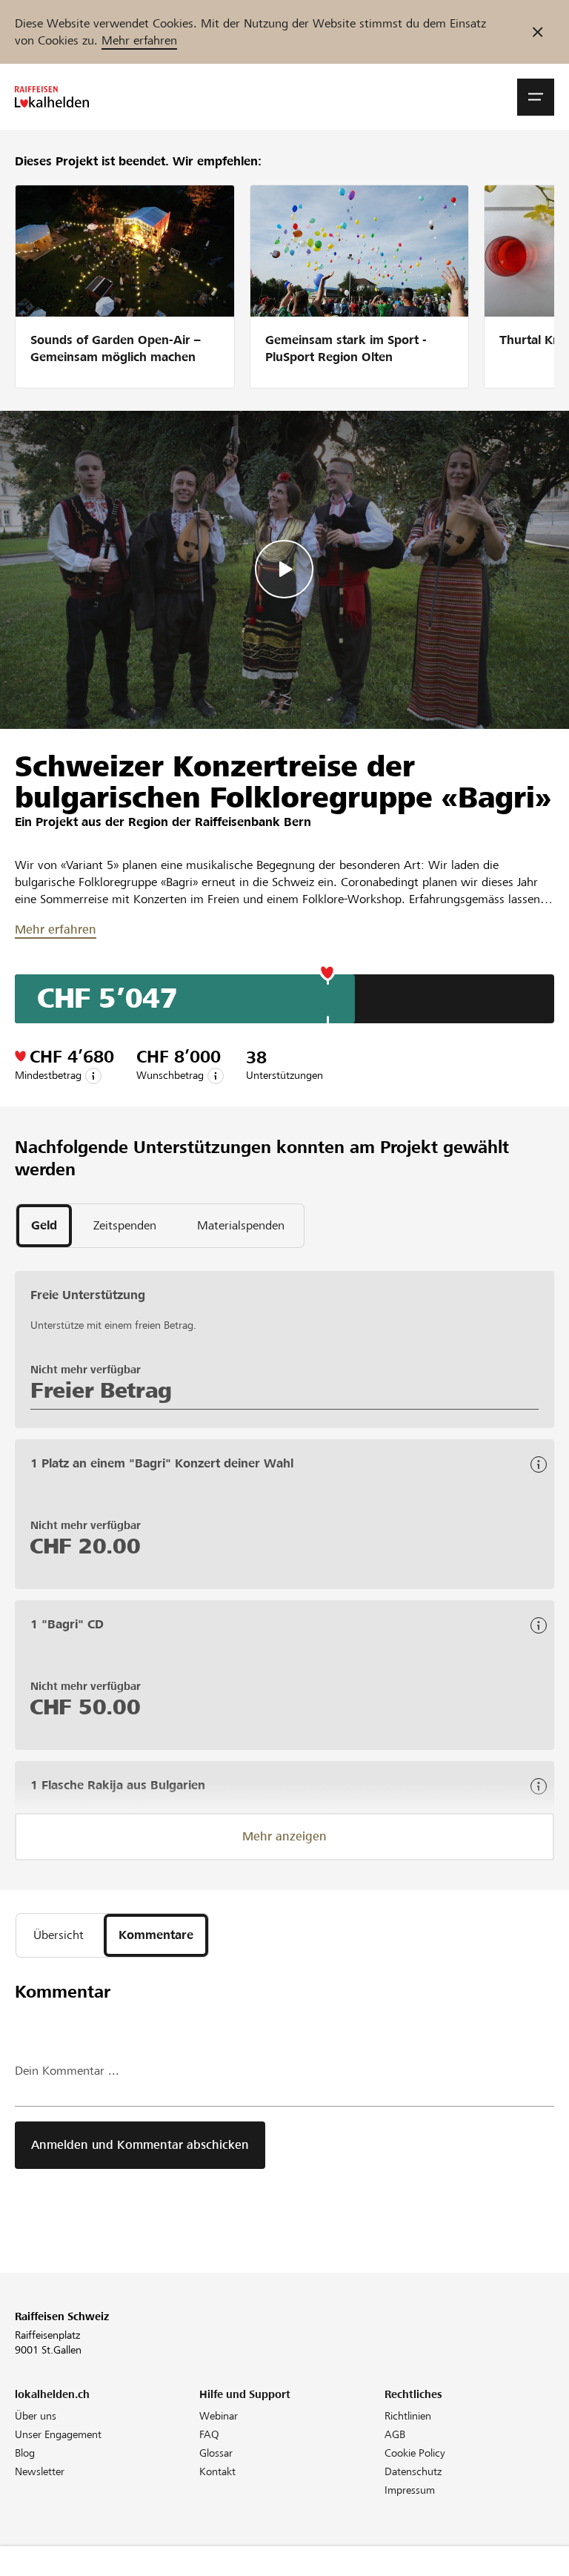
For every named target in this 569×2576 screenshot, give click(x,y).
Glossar (216, 2453)
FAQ (209, 2434)
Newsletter (40, 2471)
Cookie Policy (415, 2453)
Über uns (36, 2416)
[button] (536, 97)
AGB (395, 2434)
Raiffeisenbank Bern (253, 822)
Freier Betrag (101, 1390)
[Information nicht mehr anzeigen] (538, 32)
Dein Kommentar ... (67, 2071)
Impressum (410, 2490)
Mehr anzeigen (284, 1836)
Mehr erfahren (139, 40)
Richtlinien (408, 2416)
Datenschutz (413, 2471)
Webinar (219, 2416)
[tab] (44, 1226)
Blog (25, 2453)
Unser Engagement (58, 2434)
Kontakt (217, 2471)
